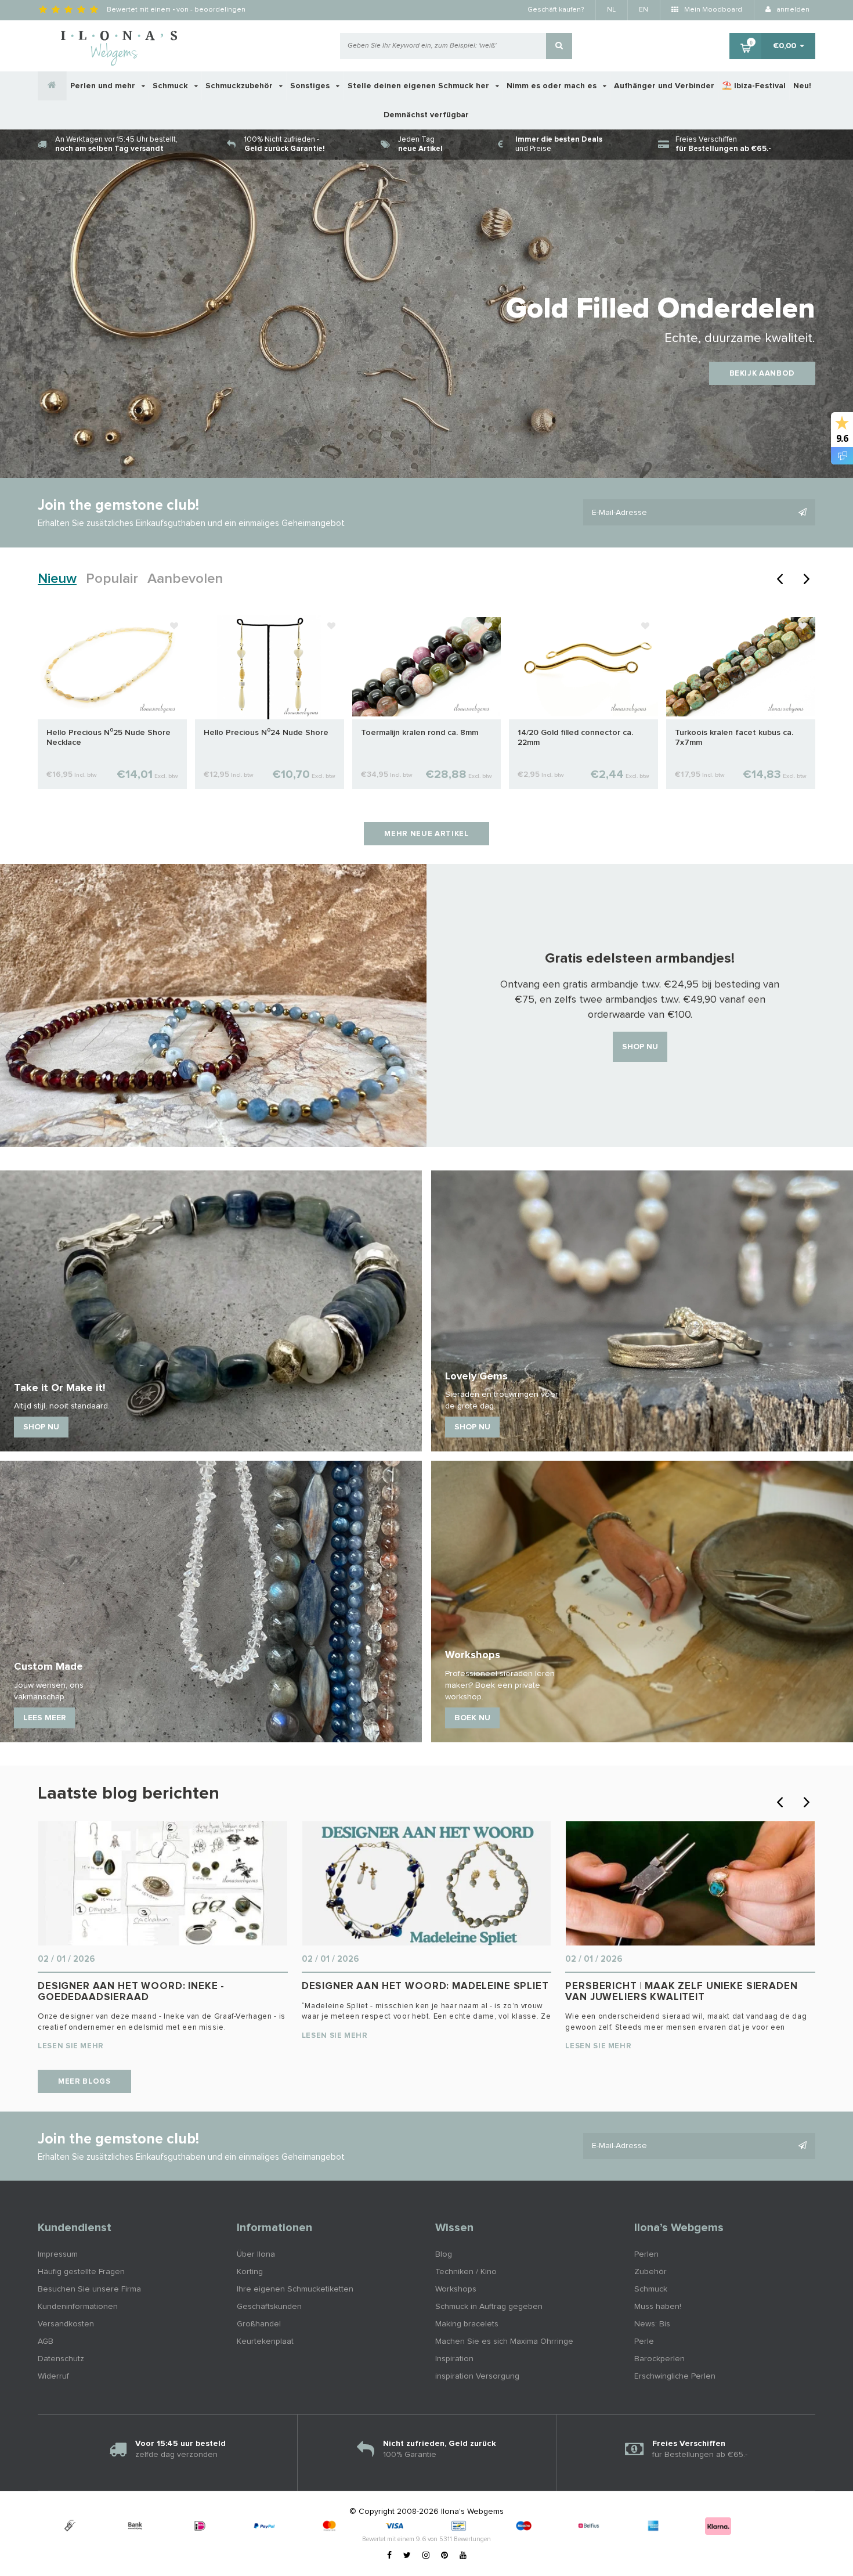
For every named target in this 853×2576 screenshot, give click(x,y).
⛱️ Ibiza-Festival (754, 86)
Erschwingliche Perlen (675, 2376)
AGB (46, 2341)
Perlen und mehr (104, 86)
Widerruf (53, 2376)
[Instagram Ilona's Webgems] (426, 2556)
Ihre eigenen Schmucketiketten (295, 2289)
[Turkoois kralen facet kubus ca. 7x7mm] (741, 666)
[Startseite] (52, 86)
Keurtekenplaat (265, 2341)
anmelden (792, 10)
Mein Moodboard (712, 10)
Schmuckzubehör (240, 86)
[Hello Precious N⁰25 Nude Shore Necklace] (112, 666)
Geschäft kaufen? (556, 10)
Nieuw (57, 579)
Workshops (456, 2289)
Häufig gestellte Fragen (81, 2272)
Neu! (802, 86)
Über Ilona (256, 2254)
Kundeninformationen (78, 2307)
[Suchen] (559, 46)
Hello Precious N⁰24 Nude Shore (266, 733)
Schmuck (171, 86)
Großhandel (259, 2324)
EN (644, 10)
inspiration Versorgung (477, 2376)
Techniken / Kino (466, 2272)
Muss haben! (658, 2307)
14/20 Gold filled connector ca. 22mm (575, 738)
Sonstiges (311, 86)
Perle (644, 2341)
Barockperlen (659, 2359)
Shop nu (640, 1047)
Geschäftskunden (269, 2307)
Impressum (58, 2254)
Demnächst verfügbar (426, 115)
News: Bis (652, 2324)
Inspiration (454, 2359)
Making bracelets (467, 2324)
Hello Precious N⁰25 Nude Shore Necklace (109, 738)
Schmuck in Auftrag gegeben (489, 2307)
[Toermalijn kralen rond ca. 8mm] (427, 666)
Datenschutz (61, 2359)
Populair (112, 579)
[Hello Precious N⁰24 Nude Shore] (270, 666)
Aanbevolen (185, 579)
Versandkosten (66, 2324)
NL (611, 10)
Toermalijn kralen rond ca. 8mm (420, 733)
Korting (250, 2272)
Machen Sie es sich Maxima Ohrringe (504, 2341)
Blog (444, 2254)
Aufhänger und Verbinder (664, 86)
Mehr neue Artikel (426, 834)
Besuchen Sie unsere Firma (89, 2289)
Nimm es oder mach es (553, 86)
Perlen (646, 2254)
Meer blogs (84, 2082)
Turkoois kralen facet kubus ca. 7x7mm (734, 738)
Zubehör (650, 2272)
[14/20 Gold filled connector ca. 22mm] (583, 666)
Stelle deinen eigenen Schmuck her (420, 86)
